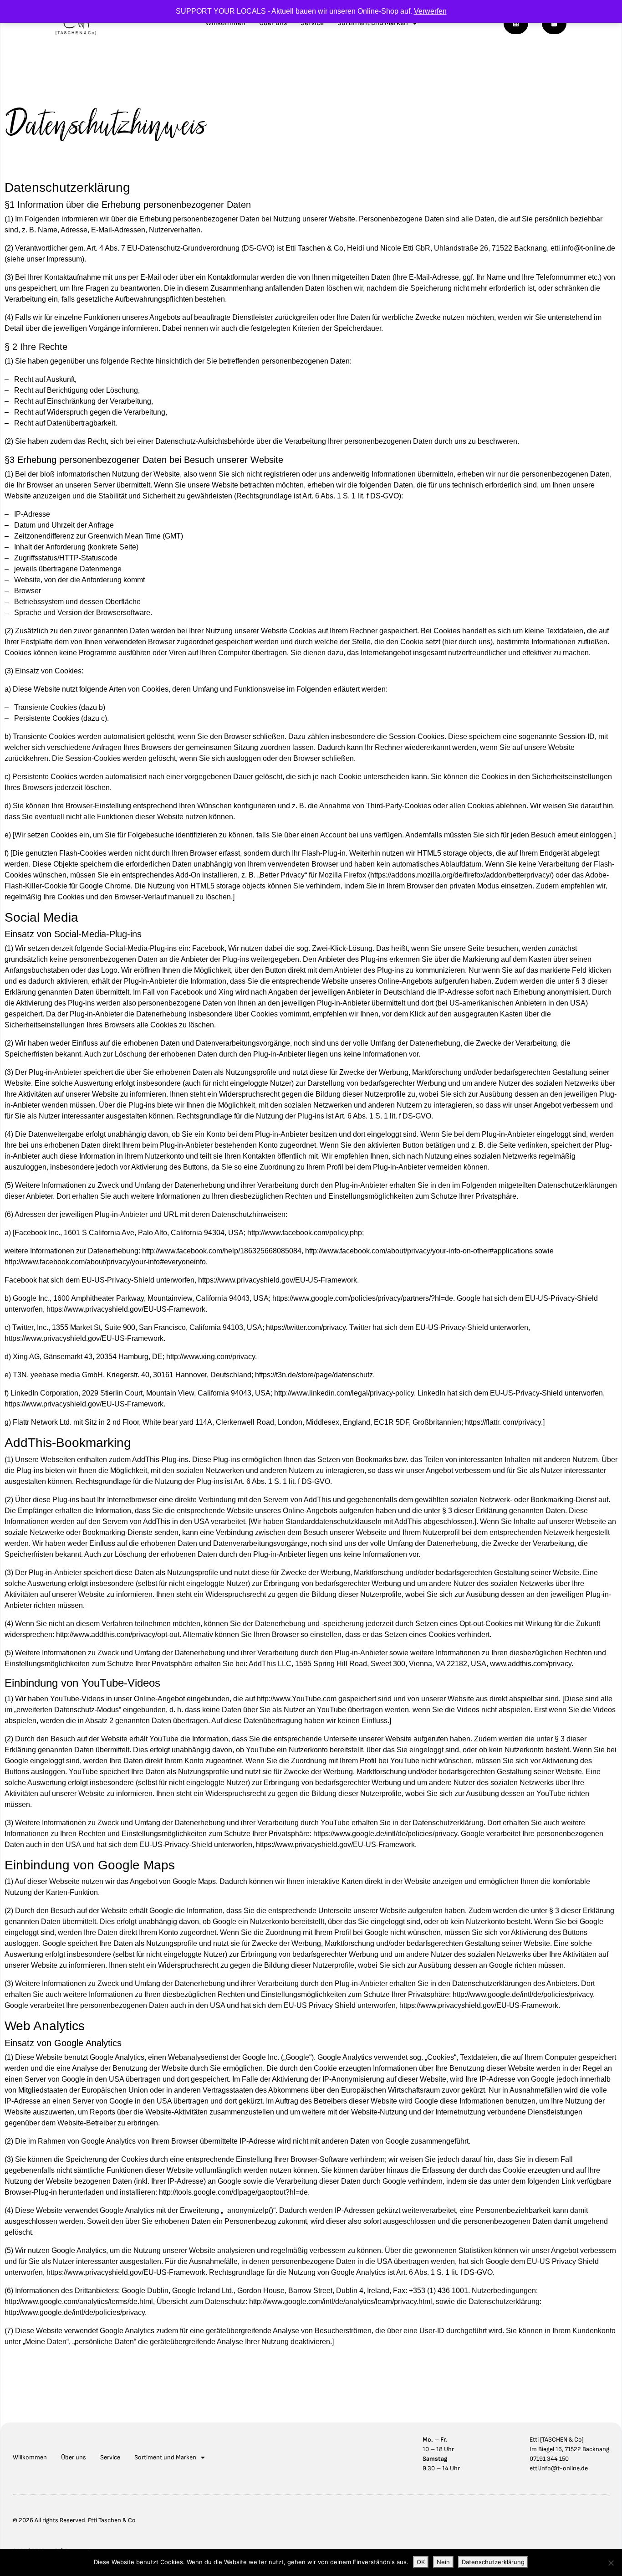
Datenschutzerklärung (493, 2562)
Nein (443, 2562)
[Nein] (611, 2563)
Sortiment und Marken (373, 23)
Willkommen (225, 23)
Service (312, 23)
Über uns (273, 23)
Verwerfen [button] (430, 11)
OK (421, 2562)
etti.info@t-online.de (559, 2468)
